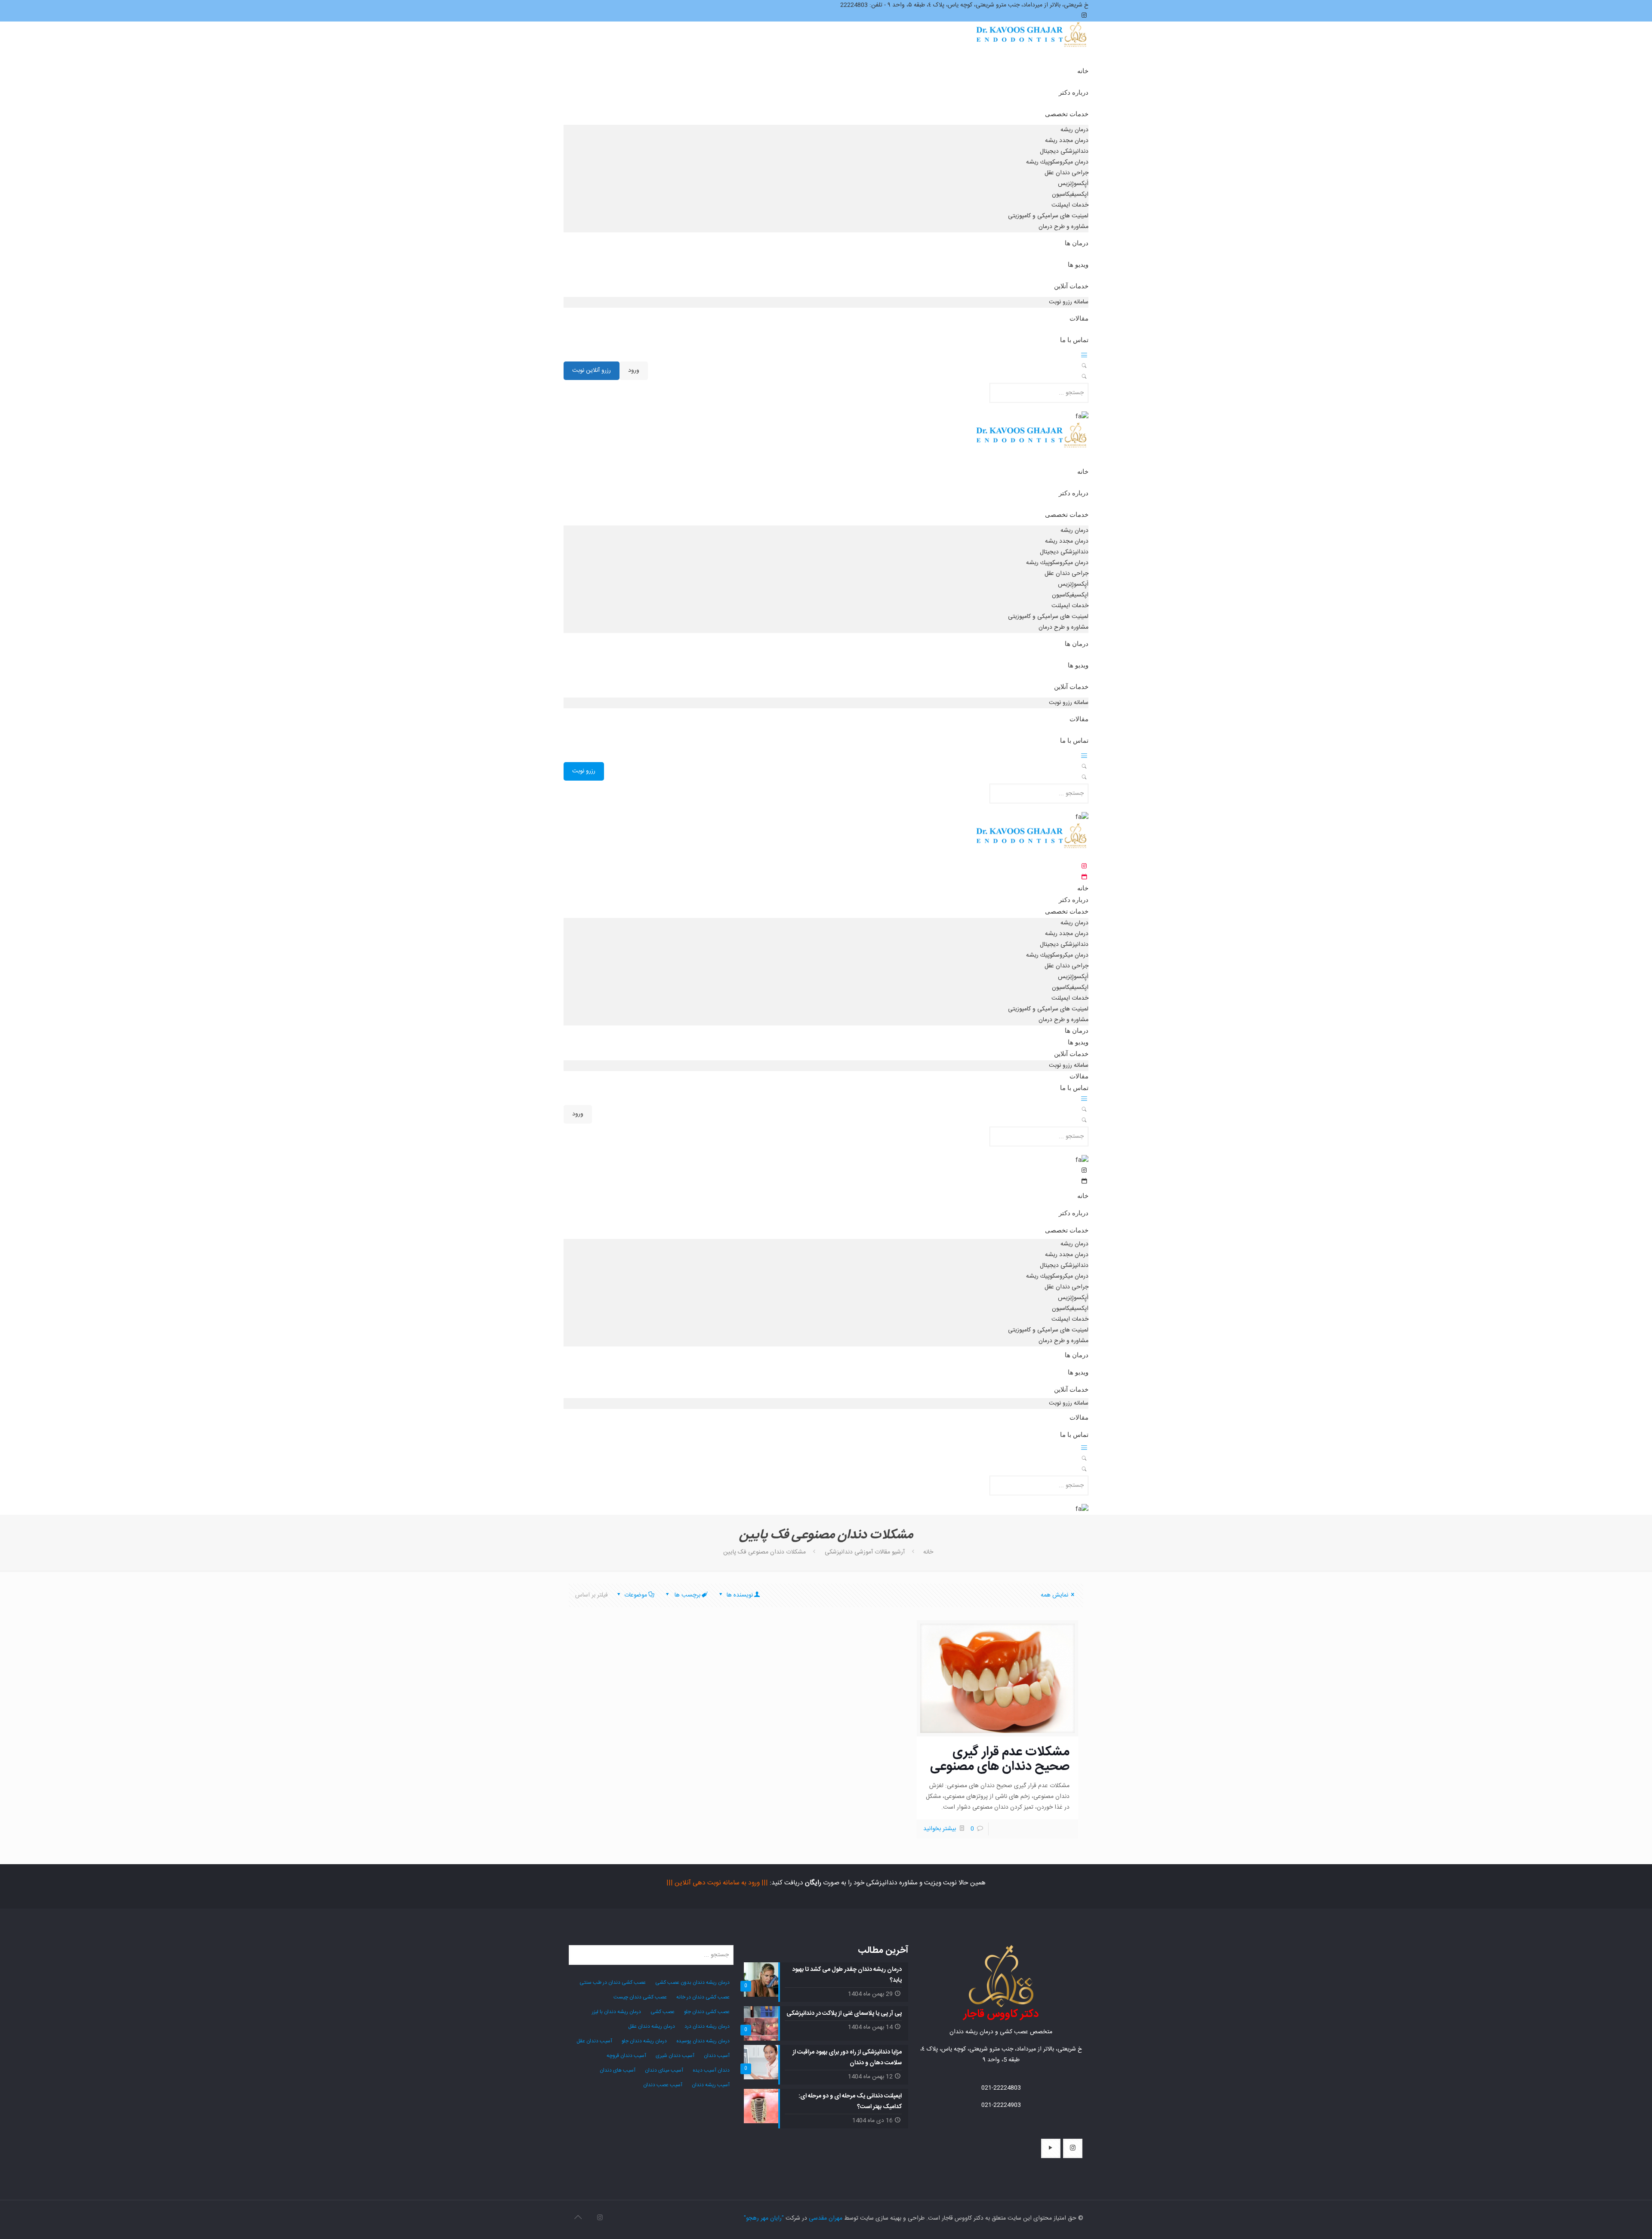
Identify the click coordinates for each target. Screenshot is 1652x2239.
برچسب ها (687, 1595)
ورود (634, 371)
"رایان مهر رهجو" (764, 2218)
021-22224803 (1001, 2088)
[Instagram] (600, 2218)
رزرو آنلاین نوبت (592, 371)
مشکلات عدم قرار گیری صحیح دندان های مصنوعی (1000, 1759)
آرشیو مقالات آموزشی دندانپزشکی (865, 1552)
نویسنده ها (739, 1595)
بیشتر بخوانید (940, 1829)
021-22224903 (1001, 2105)
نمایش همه (1054, 1595)
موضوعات (636, 1595)
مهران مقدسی (826, 2218)
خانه (928, 1552)
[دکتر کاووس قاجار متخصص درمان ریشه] (1032, 43)
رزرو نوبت (584, 771)
